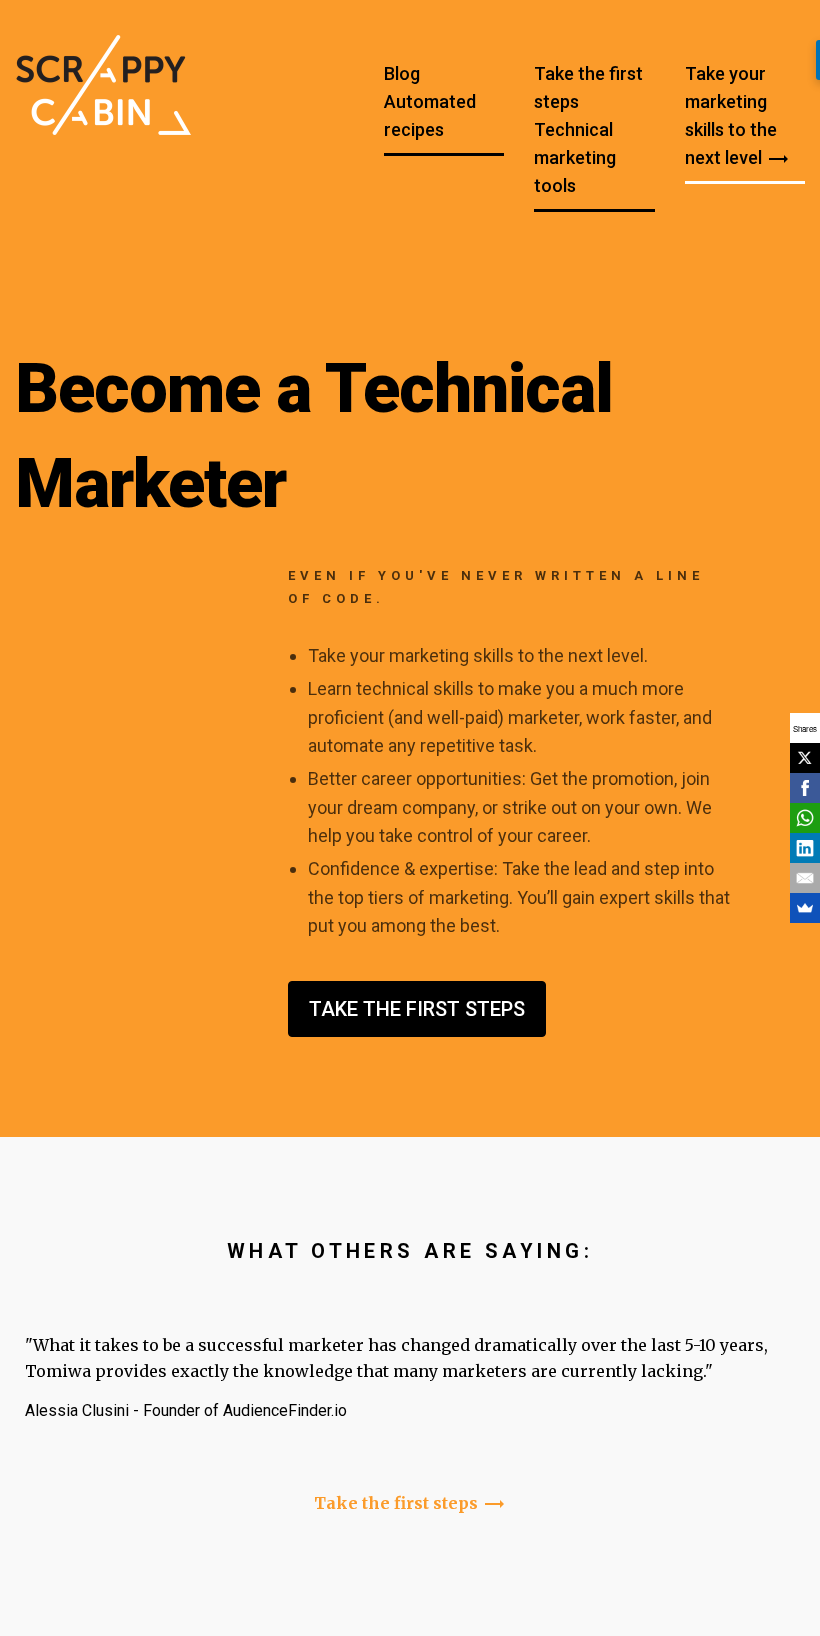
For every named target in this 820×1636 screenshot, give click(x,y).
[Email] (805, 878)
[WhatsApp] (805, 818)
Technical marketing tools (575, 157)
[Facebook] (805, 788)
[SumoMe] (805, 908)
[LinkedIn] (805, 848)
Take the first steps (588, 87)
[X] (805, 758)
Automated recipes (430, 115)
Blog (402, 73)
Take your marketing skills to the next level (737, 117)
